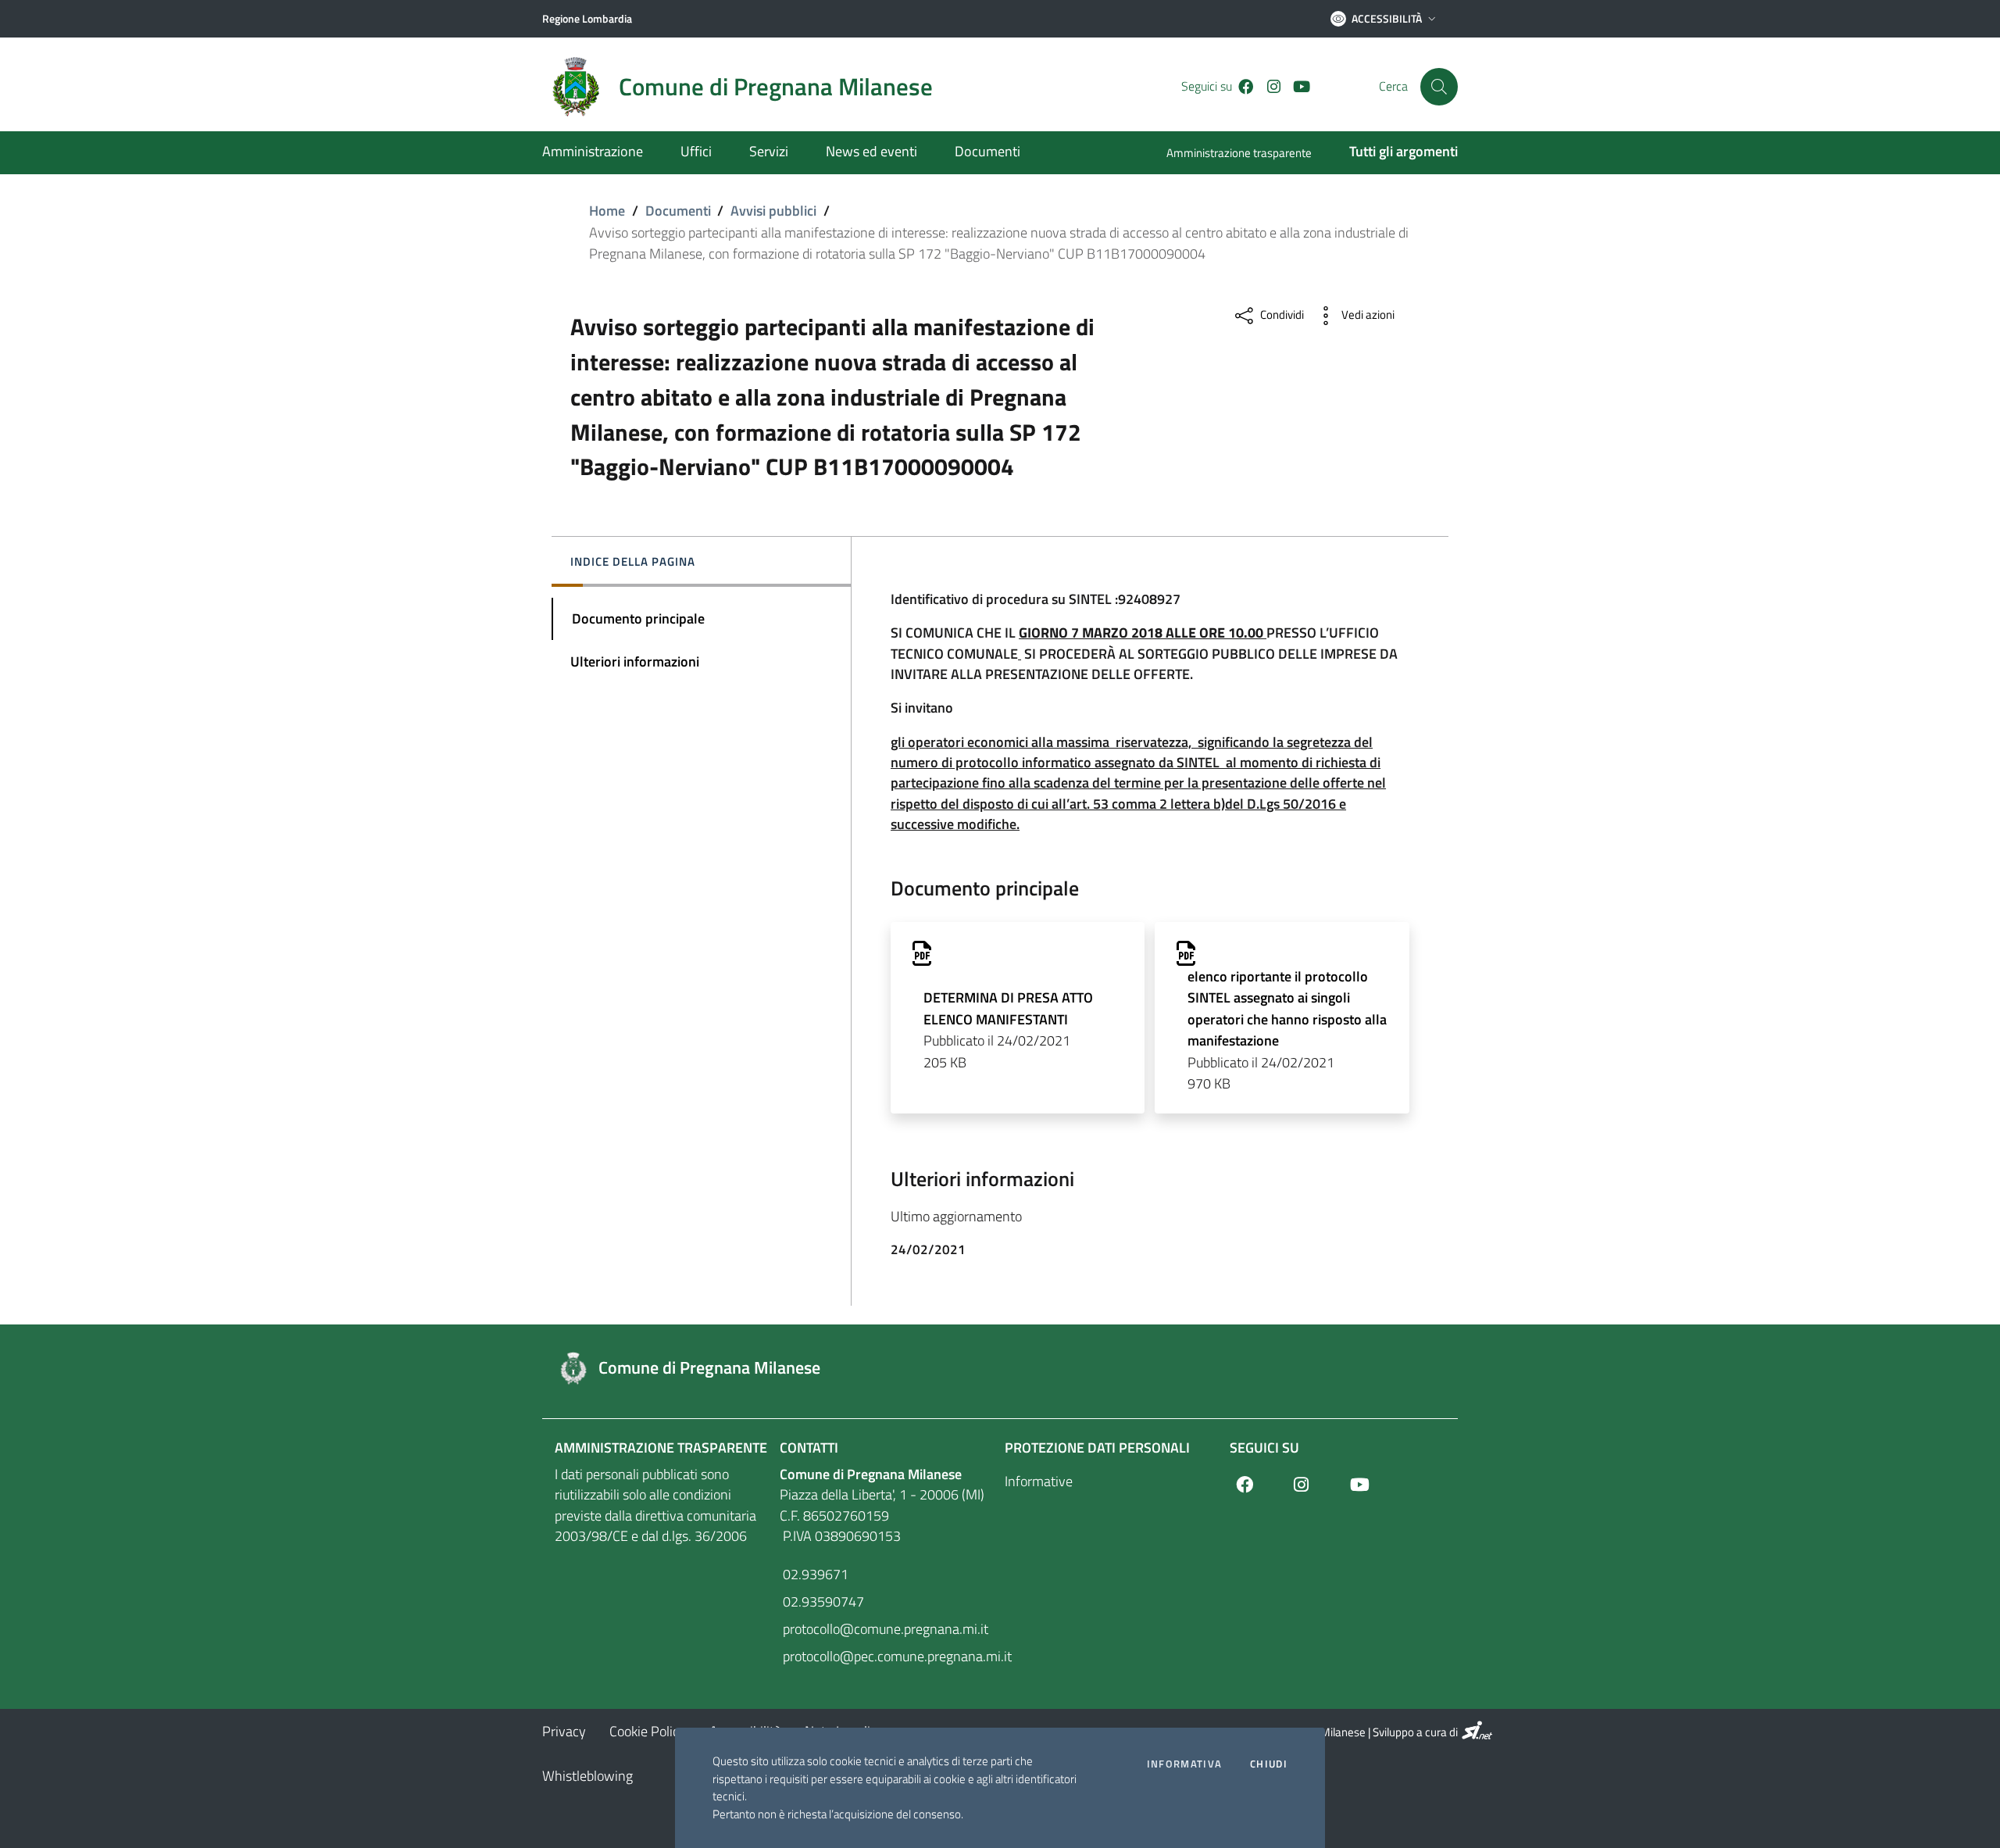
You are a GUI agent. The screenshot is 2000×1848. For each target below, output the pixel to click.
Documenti (678, 211)
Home (607, 211)
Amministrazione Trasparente (661, 1448)
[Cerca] (1439, 87)
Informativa (1184, 1764)
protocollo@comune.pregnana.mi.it (884, 1629)
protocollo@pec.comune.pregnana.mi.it (887, 1656)
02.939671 (814, 1574)
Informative (1039, 1481)
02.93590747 (822, 1601)
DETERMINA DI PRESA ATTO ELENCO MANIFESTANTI (1008, 1008)
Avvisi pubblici (773, 211)
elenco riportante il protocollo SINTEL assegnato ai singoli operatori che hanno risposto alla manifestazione (1287, 1008)
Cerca (1393, 86)
